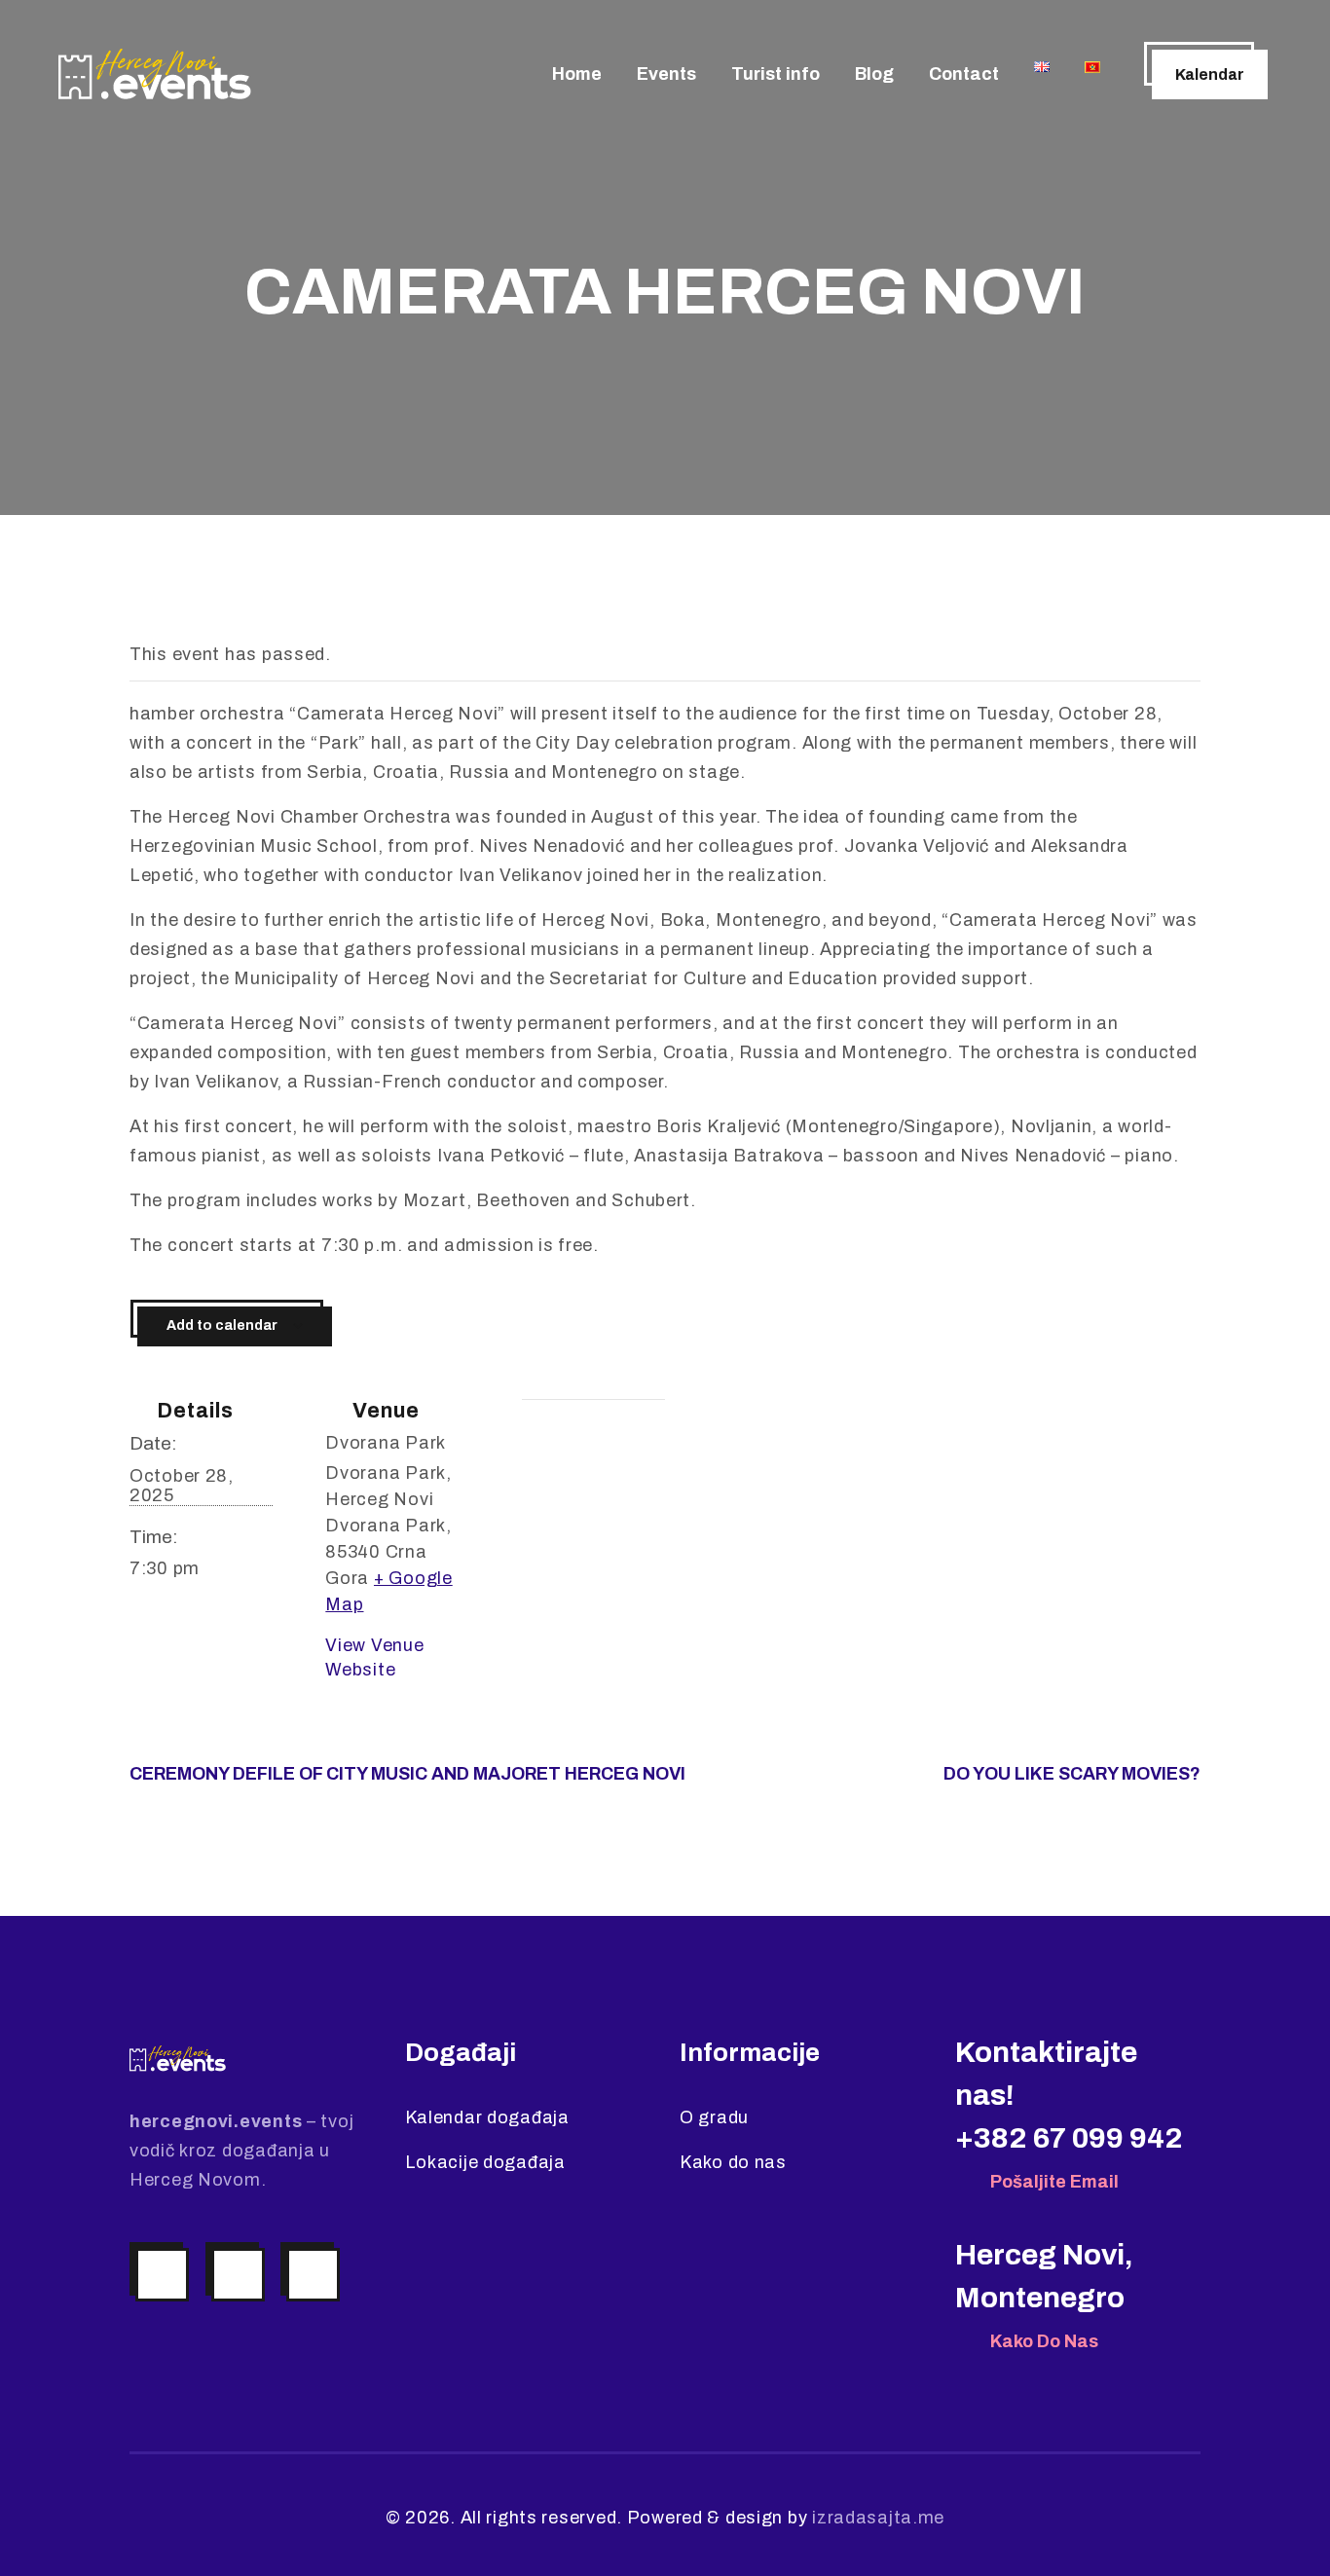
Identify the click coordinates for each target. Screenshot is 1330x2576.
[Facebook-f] (238, 2275)
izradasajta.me (878, 2518)
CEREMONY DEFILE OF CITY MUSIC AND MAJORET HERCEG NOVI (407, 1774)
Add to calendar (222, 1325)
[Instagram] (162, 2275)
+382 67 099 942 (1069, 2138)
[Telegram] (313, 2275)
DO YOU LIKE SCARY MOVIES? (1072, 1774)
